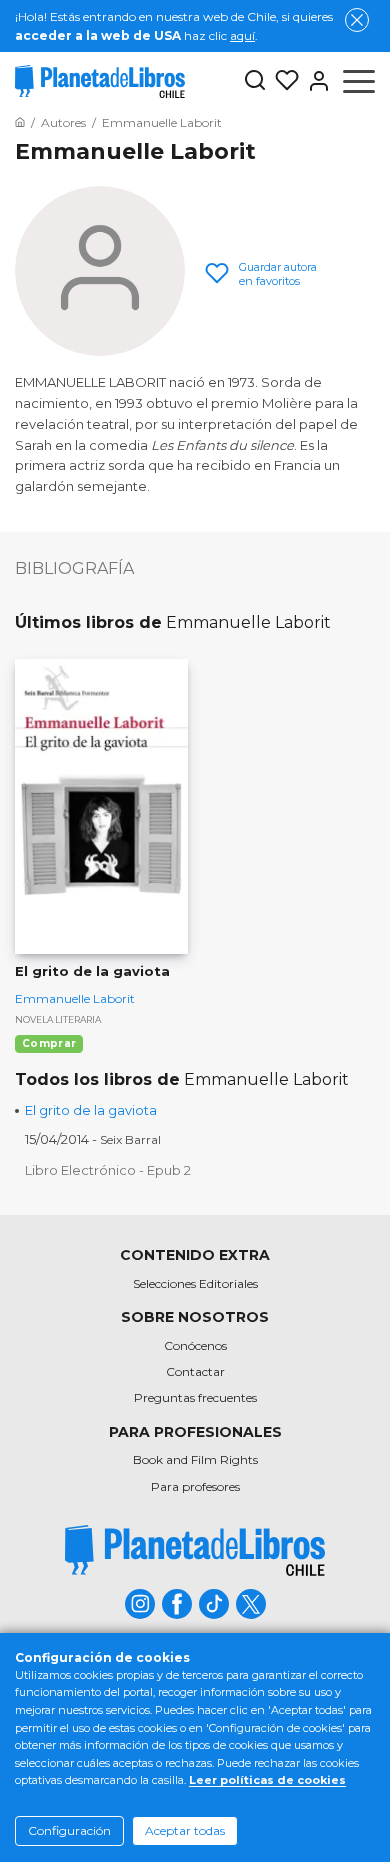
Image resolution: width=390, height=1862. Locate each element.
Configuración (69, 1830)
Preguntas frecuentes (195, 1397)
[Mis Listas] (283, 81)
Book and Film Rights (195, 1459)
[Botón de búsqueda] (255, 81)
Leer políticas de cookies (267, 1780)
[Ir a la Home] (20, 122)
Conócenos (195, 1345)
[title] (195, 1550)
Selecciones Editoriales (195, 1283)
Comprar (49, 1043)
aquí (242, 35)
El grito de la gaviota (91, 1110)
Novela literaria (58, 1019)
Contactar (195, 1371)
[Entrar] (315, 81)
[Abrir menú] (359, 81)
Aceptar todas (185, 1830)
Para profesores (195, 1486)
